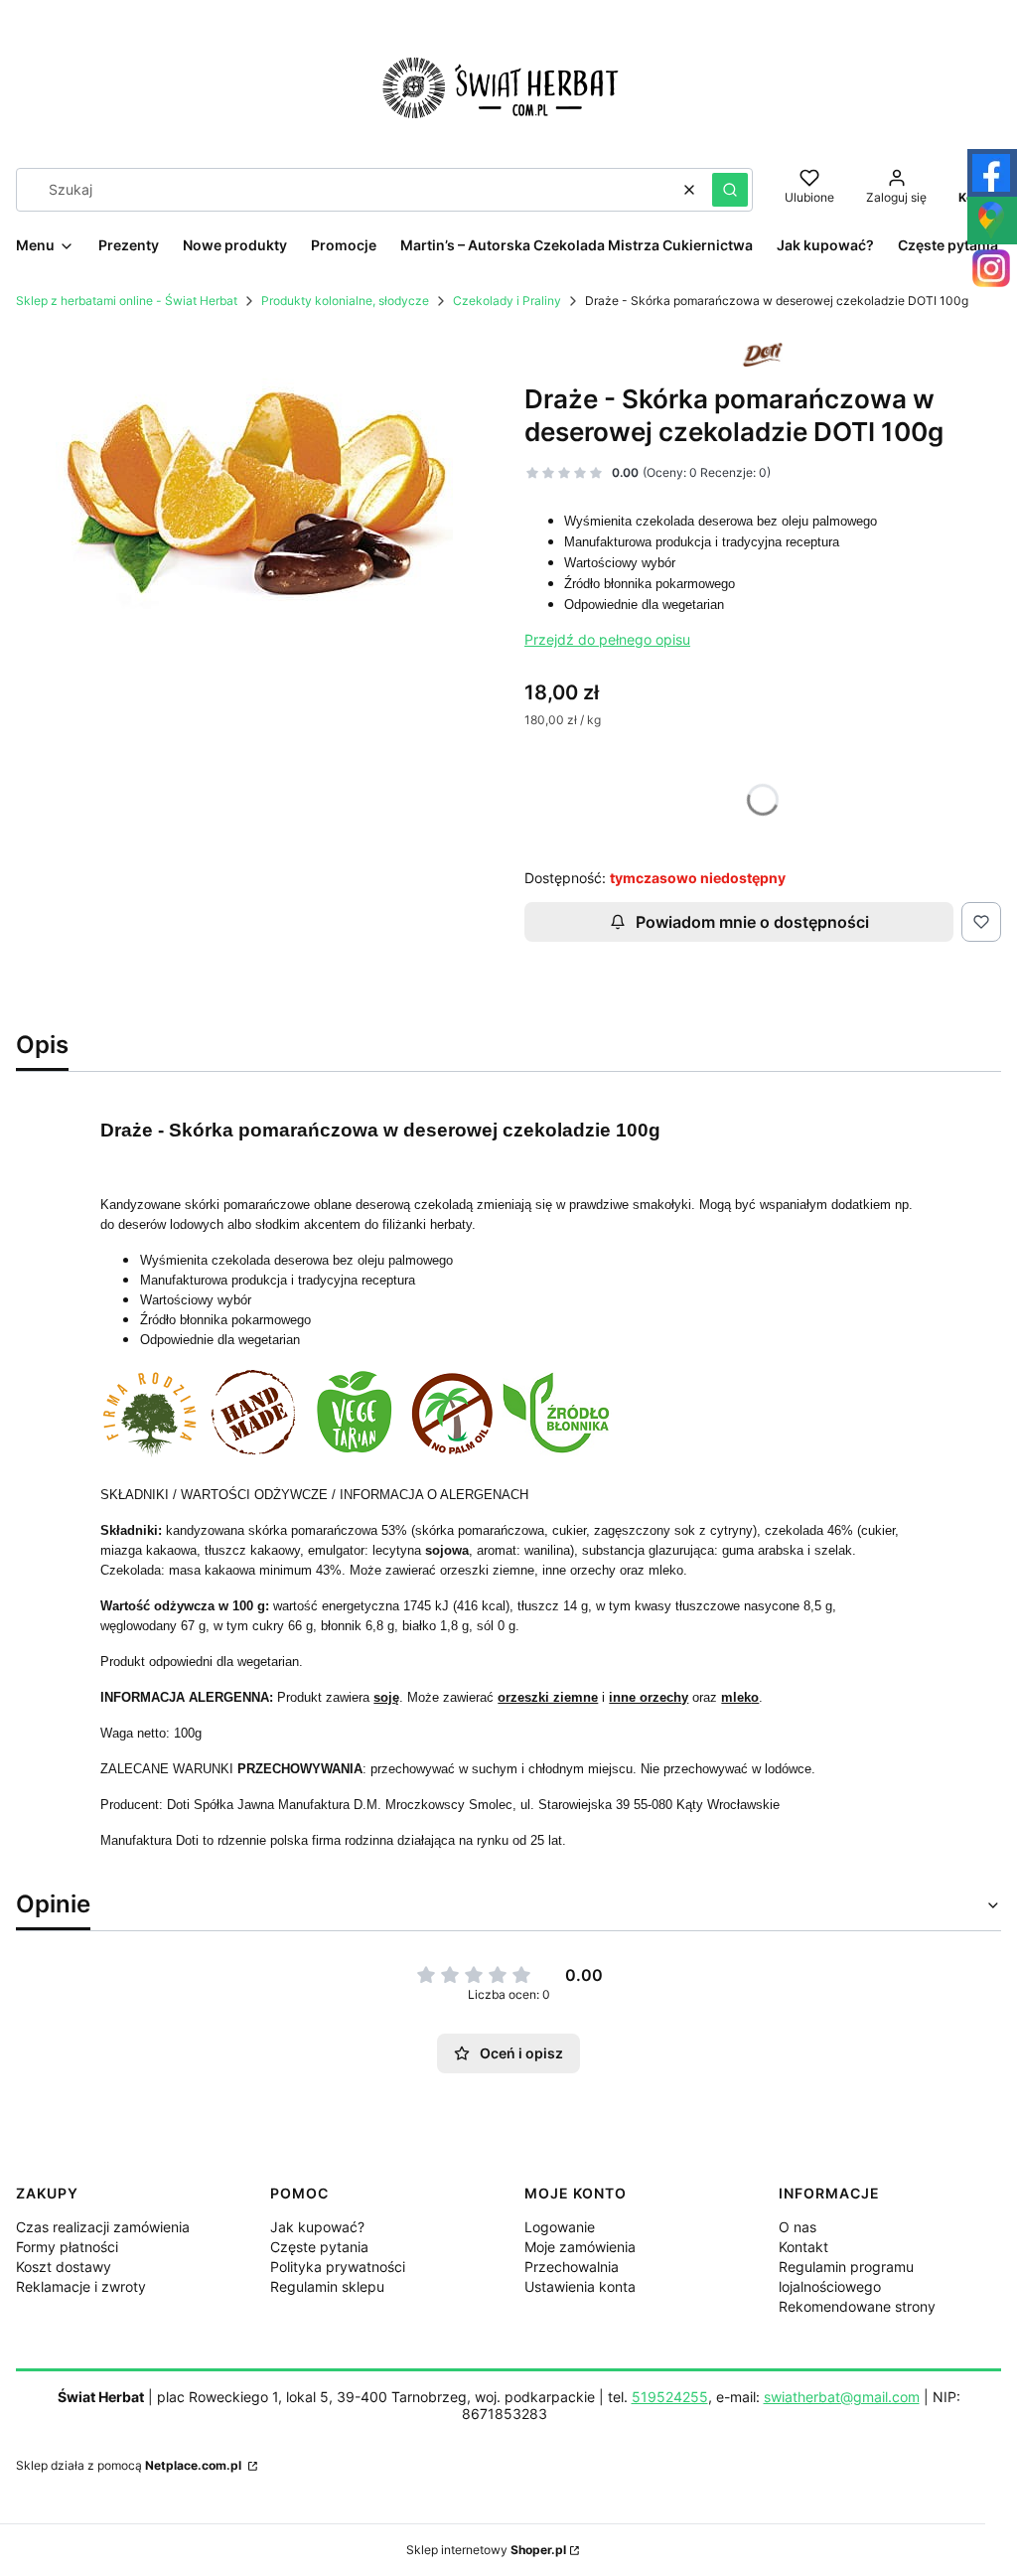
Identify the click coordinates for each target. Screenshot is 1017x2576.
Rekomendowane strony (857, 2306)
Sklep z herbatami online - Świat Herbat (127, 301)
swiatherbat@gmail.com (842, 2397)
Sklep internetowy (486, 2550)
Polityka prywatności (338, 2267)
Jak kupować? (317, 2227)
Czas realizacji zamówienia (103, 2227)
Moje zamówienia (580, 2247)
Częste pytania (319, 2247)
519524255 (670, 2397)
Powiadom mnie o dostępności (752, 922)
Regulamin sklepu (327, 2286)
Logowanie (560, 2227)
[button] (730, 190)
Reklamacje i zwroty (81, 2286)
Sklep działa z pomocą (129, 2465)
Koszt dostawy (64, 2267)
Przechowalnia (572, 2267)
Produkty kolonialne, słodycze (345, 301)
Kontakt (803, 2247)
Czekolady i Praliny (507, 301)
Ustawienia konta (580, 2286)
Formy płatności (67, 2247)
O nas (798, 2227)
